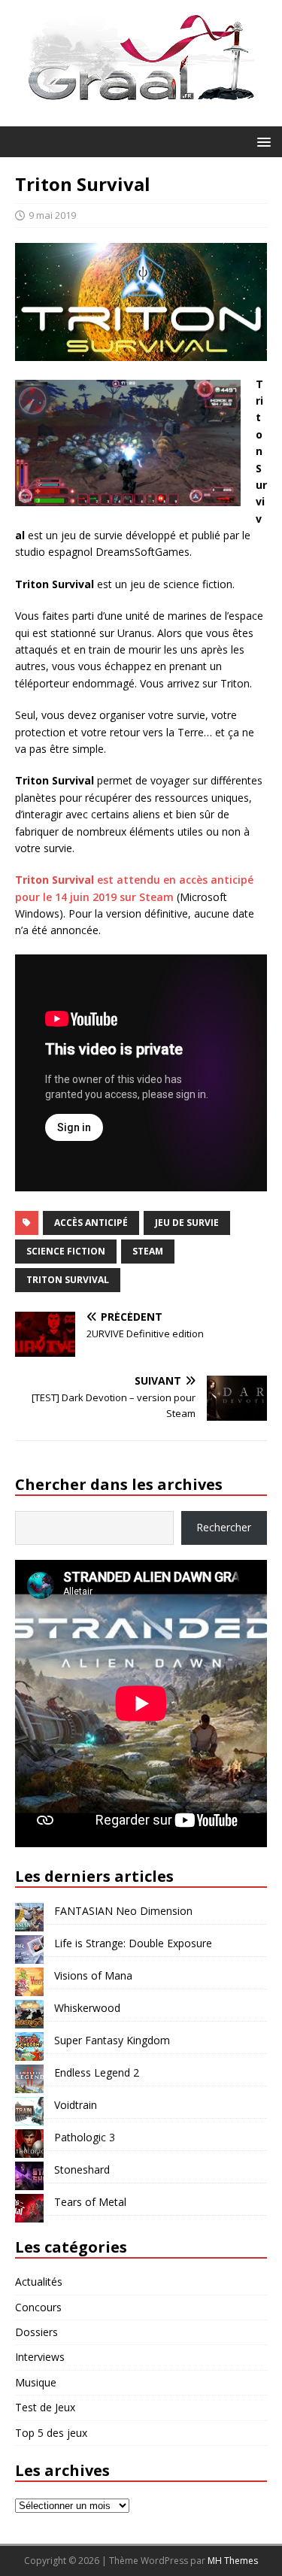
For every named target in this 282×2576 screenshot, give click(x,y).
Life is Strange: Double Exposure (133, 1943)
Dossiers (36, 2332)
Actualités (39, 2282)
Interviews (40, 2357)
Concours (38, 2307)
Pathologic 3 (85, 2137)
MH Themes (233, 2561)
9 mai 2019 (52, 215)
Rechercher (224, 1527)
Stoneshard (82, 2169)
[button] (261, 141)
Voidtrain (76, 2105)
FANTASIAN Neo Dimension (123, 1911)
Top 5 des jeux (51, 2433)
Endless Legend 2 (97, 2072)
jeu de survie (187, 1223)
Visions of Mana (93, 1975)
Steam (148, 1251)
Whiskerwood (87, 2008)
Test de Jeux (45, 2407)
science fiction (66, 1251)
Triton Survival (68, 1280)
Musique (36, 2382)
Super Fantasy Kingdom (112, 2040)
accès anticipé (91, 1223)
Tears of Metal (90, 2202)
